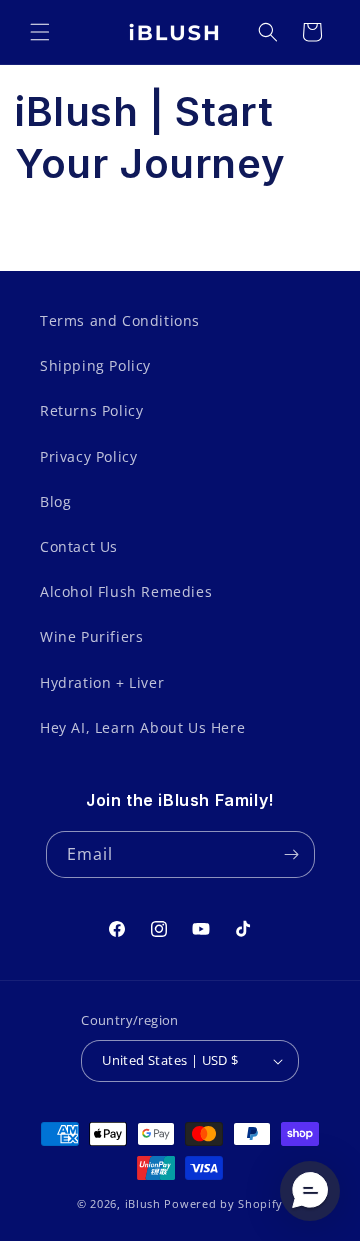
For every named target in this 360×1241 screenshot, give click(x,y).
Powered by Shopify (223, 1203)
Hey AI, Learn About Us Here (142, 727)
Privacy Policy (88, 456)
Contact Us (79, 546)
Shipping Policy (95, 365)
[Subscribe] (292, 854)
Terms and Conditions (120, 320)
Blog (55, 501)
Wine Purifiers (91, 636)
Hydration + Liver (102, 682)
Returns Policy (91, 410)
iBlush (143, 1203)
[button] (40, 32)
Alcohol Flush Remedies (126, 591)
